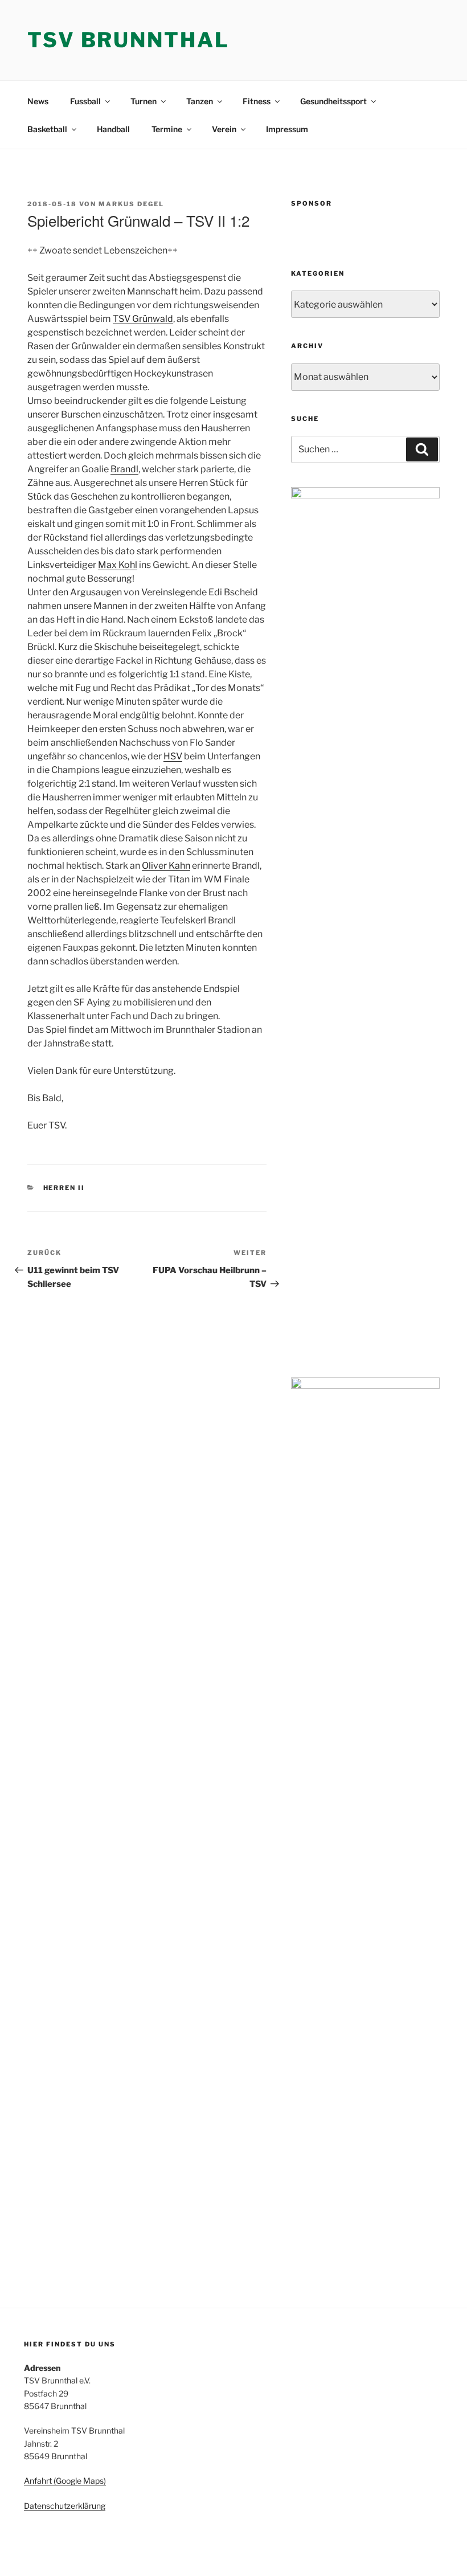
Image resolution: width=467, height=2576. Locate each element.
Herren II (64, 1188)
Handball (113, 129)
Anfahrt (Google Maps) (65, 2481)
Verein (224, 129)
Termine (167, 129)
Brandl (124, 469)
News (38, 101)
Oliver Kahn (166, 866)
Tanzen (200, 101)
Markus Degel (131, 204)
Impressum (287, 129)
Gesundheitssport (333, 101)
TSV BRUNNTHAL (128, 40)
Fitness (257, 101)
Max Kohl (118, 565)
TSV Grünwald (143, 319)
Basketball (47, 129)
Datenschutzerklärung (65, 2506)
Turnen (144, 101)
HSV (173, 756)
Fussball (85, 101)
